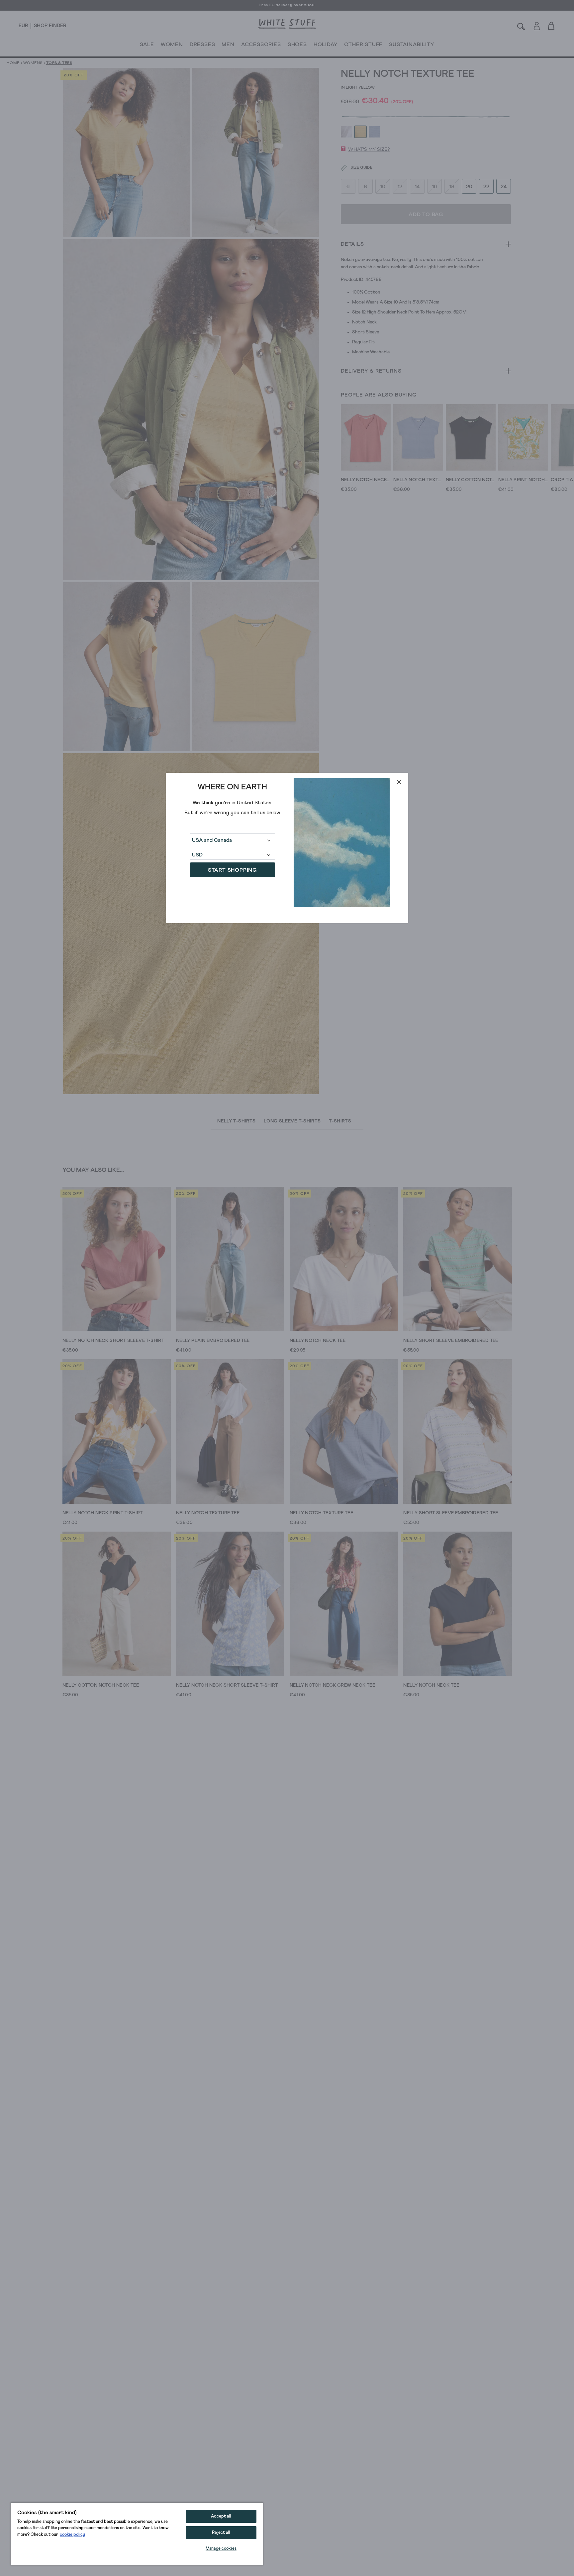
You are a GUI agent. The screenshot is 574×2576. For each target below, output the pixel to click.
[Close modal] (399, 782)
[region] (137, 2534)
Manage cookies (221, 2549)
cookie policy (72, 2535)
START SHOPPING (232, 870)
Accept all (221, 2516)
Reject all (221, 2533)
